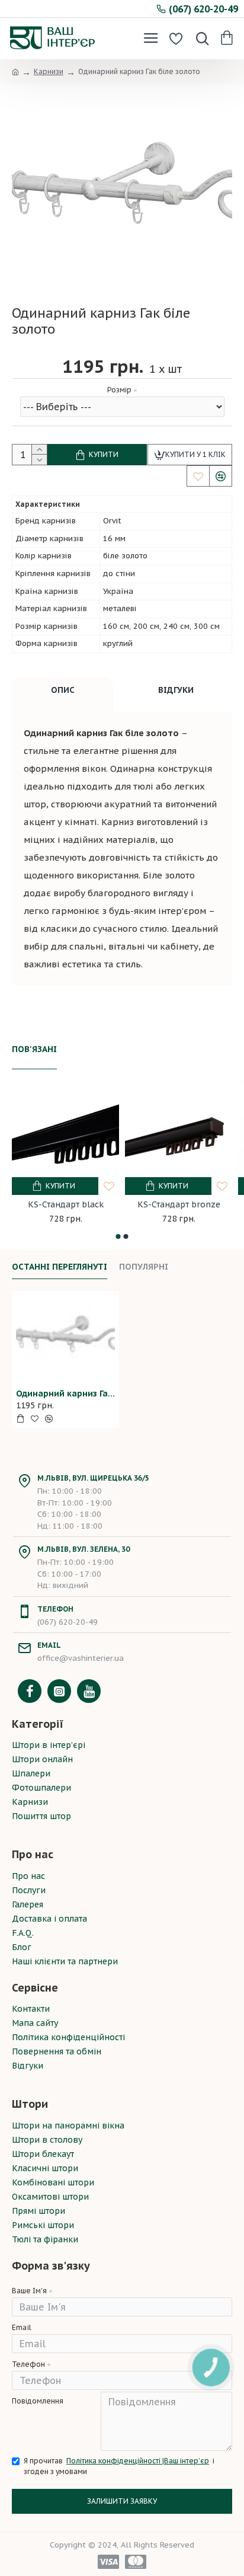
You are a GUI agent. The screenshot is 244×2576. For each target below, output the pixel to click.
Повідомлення (38, 2401)
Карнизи (49, 71)
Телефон (28, 2364)
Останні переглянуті (60, 1267)
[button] (118, 1236)
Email (22, 2327)
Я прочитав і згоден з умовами (119, 2466)
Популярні (144, 1267)
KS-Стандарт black (66, 1204)
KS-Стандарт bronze (179, 1204)
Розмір (119, 390)
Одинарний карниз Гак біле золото (65, 1394)
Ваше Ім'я (29, 2291)
